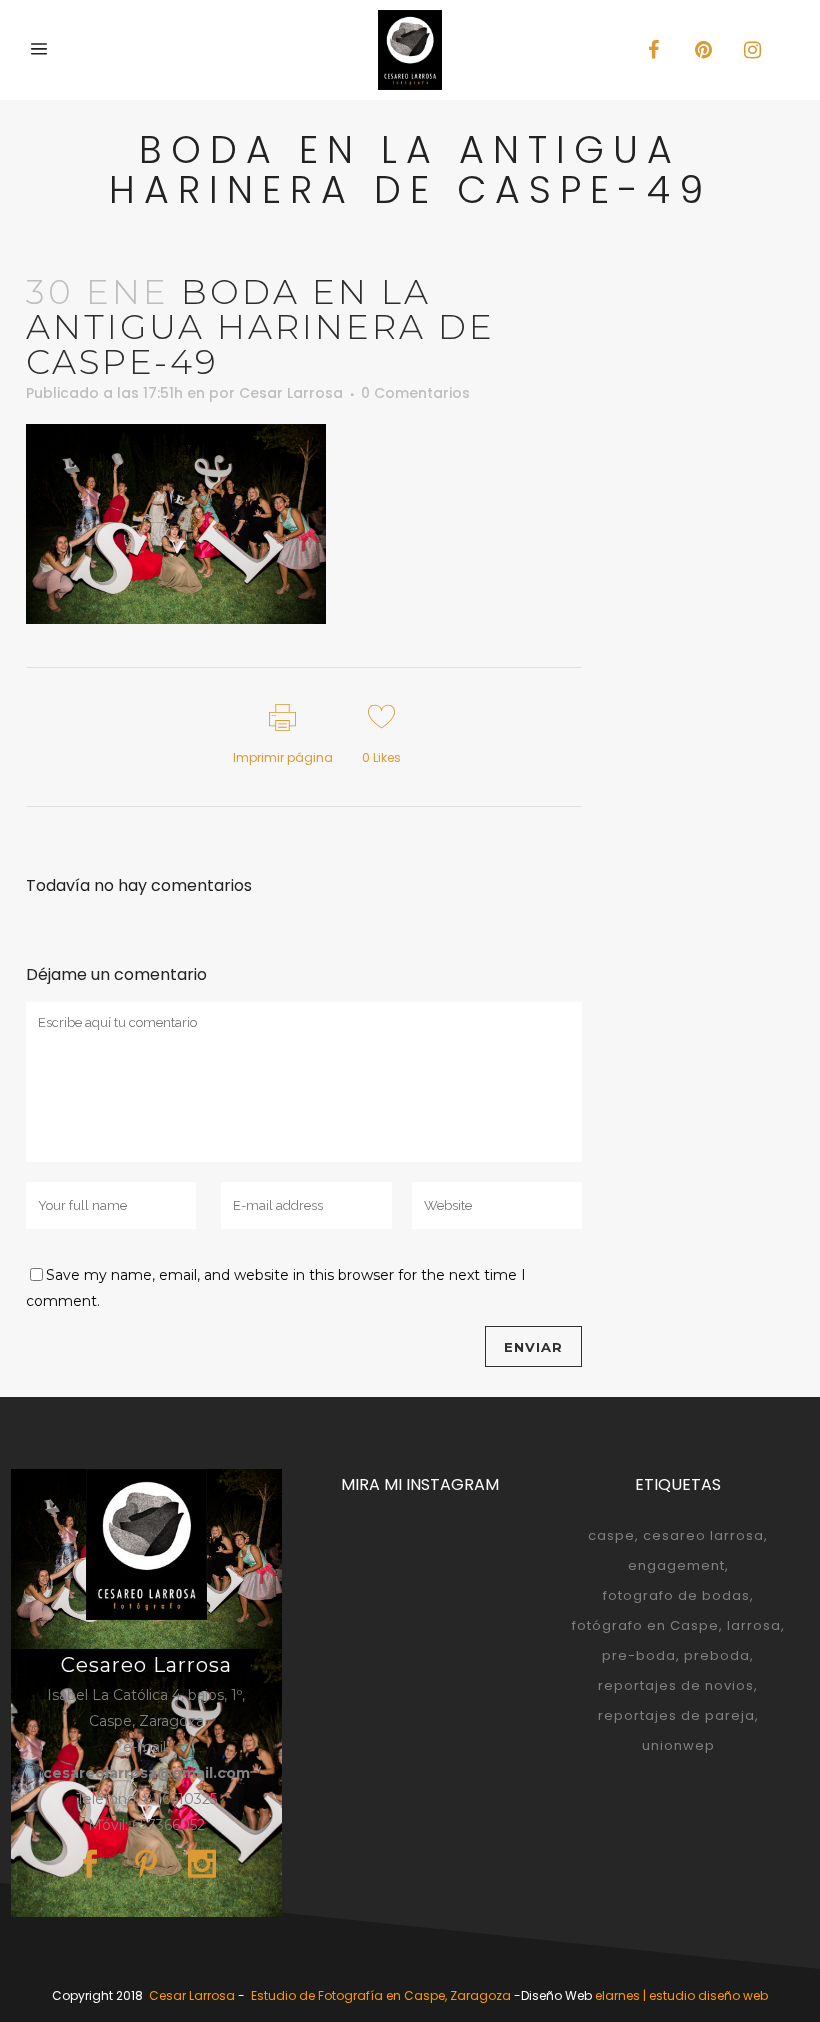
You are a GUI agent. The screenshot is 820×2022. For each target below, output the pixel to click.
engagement (676, 1565)
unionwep (678, 1745)
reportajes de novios (676, 1685)
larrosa (754, 1625)
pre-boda (639, 1655)
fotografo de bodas (676, 1595)
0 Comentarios (415, 393)
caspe (611, 1535)
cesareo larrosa (703, 1535)
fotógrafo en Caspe (645, 1625)
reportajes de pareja (676, 1715)
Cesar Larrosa (291, 393)
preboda (717, 1655)
